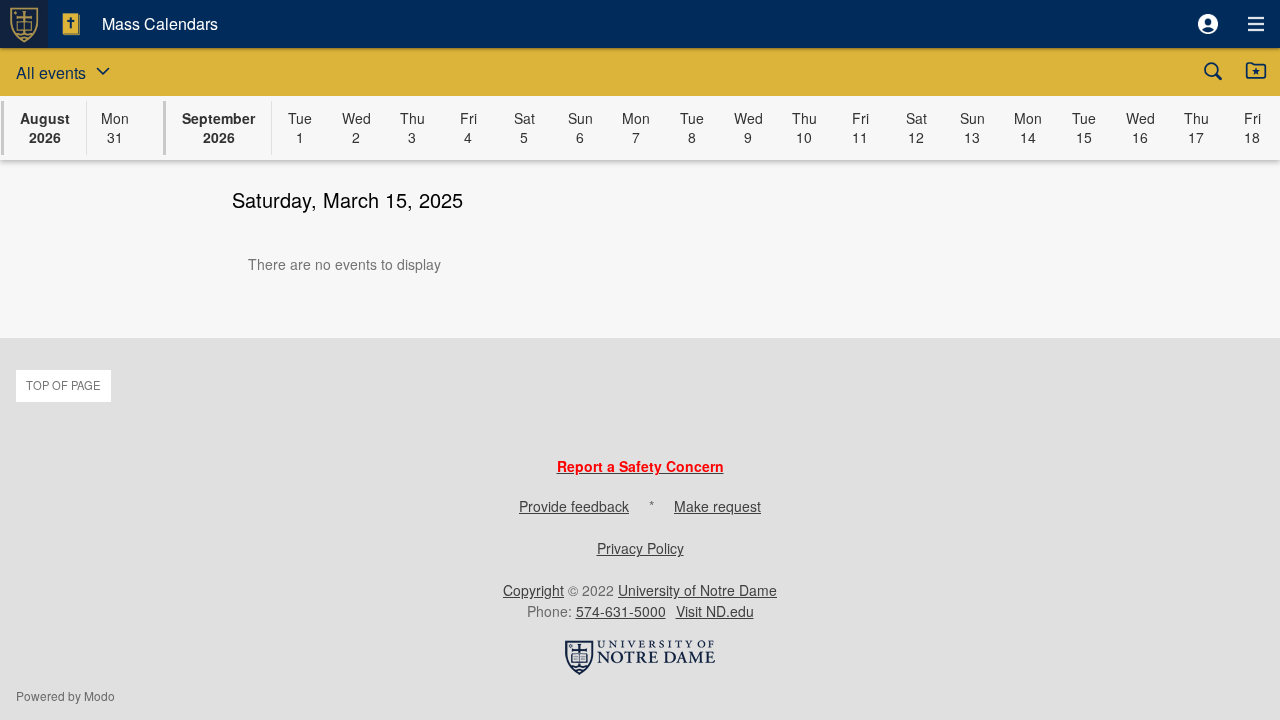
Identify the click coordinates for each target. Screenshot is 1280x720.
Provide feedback (574, 506)
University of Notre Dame (697, 590)
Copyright (533, 590)
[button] (1208, 24)
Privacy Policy (640, 548)
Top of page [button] (63, 385)
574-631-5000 (621, 611)
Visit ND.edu (715, 611)
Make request (717, 506)
